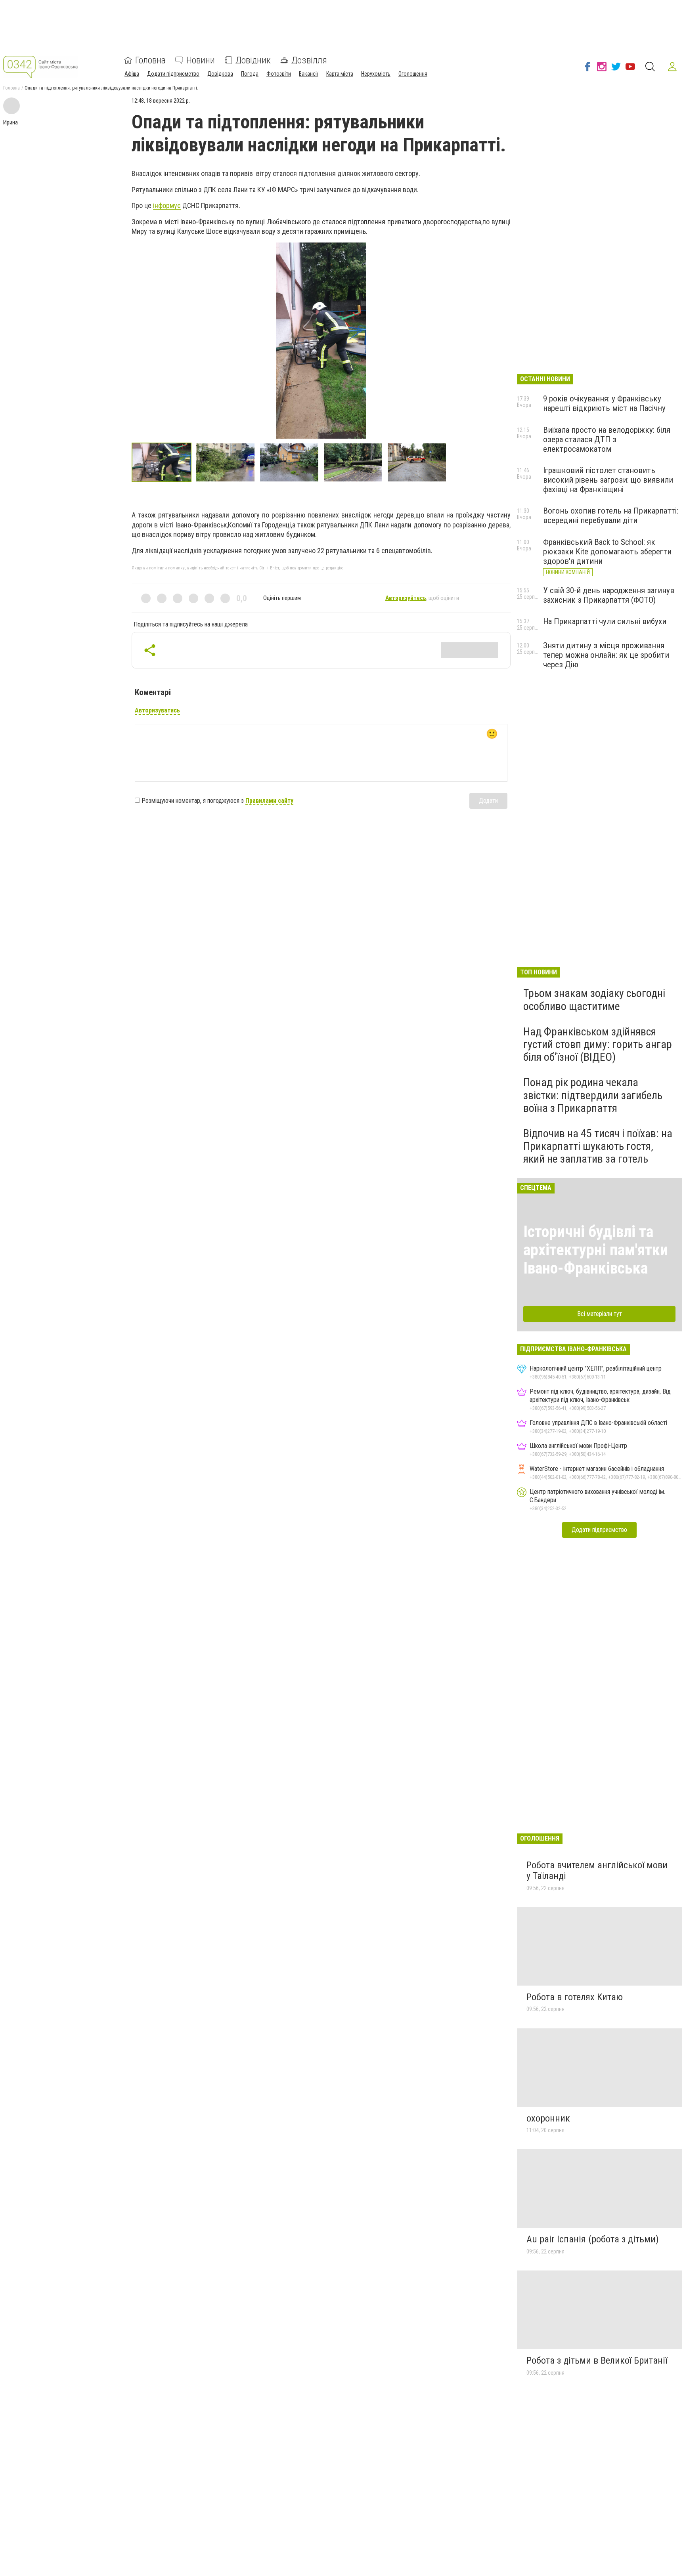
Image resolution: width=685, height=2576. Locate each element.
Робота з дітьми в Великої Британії (597, 2360)
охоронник (548, 2118)
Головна (150, 60)
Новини (201, 60)
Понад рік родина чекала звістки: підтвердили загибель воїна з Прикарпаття (593, 1095)
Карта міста (340, 74)
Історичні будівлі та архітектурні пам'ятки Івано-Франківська (596, 1250)
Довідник (253, 60)
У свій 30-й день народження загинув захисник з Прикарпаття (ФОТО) (609, 595)
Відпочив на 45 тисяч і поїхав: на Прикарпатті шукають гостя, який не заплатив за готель (598, 1146)
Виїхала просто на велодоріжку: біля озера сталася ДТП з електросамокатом (607, 439)
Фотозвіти (279, 74)
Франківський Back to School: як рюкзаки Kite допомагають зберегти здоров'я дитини (607, 552)
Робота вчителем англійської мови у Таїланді (597, 1871)
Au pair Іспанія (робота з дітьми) (593, 2239)
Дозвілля (309, 60)
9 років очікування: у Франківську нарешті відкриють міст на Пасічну (604, 403)
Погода (250, 74)
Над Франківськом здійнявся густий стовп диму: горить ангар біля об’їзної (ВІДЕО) (598, 1044)
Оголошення (413, 74)
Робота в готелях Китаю (575, 1997)
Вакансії (309, 74)
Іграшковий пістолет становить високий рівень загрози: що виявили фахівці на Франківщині (608, 480)
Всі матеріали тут (600, 1314)
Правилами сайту (269, 801)
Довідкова (220, 74)
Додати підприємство (173, 74)
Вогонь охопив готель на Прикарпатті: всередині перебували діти (611, 516)
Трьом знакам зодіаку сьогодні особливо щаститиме (594, 1000)
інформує (167, 205)
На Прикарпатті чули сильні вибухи (605, 621)
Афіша (132, 74)
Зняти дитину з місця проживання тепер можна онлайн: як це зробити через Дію (606, 655)
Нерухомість (376, 74)
